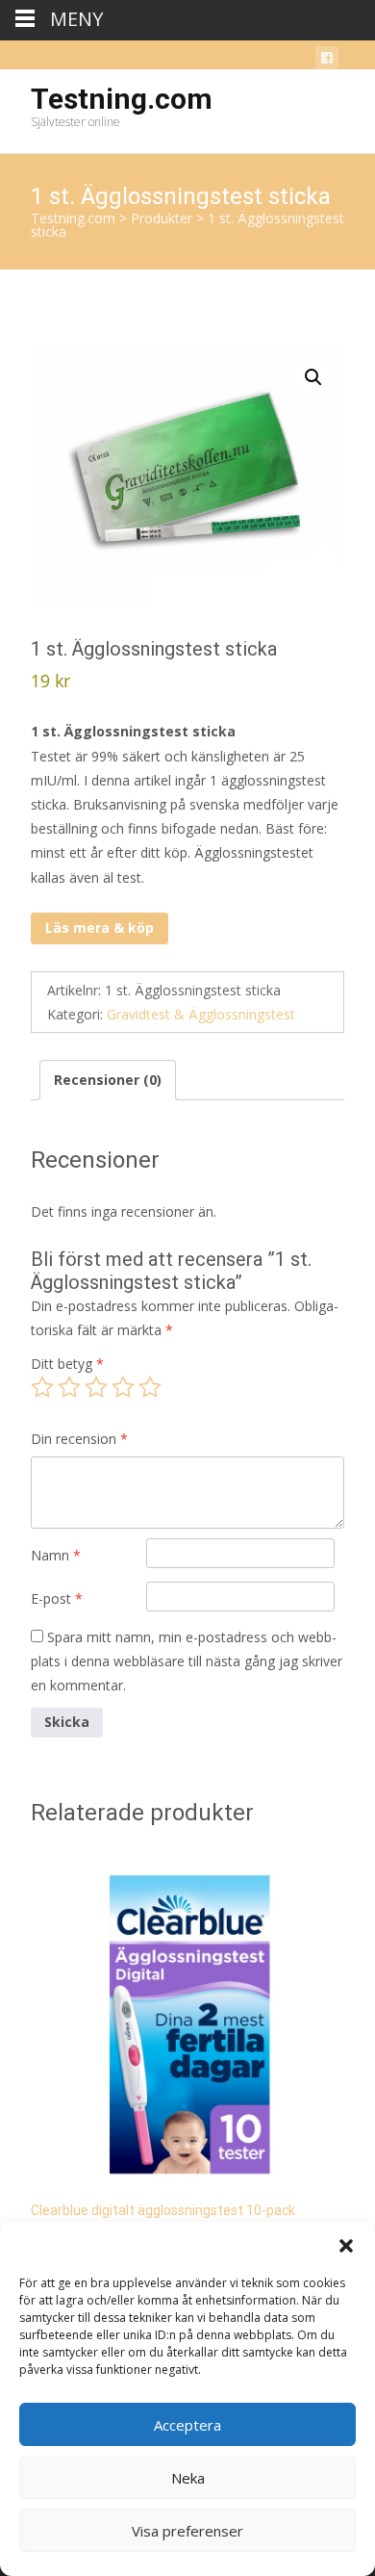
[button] (346, 2246)
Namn (56, 1555)
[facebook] (327, 61)
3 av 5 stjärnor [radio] (96, 1387)
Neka (188, 2478)
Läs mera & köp (100, 927)
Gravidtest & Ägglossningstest (201, 1014)
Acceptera (187, 2425)
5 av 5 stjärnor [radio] (150, 1387)
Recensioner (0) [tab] (108, 1080)
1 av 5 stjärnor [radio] (42, 1387)
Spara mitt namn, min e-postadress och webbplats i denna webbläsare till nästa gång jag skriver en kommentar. (187, 1661)
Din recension (79, 1439)
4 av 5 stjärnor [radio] (123, 1387)
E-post (57, 1598)
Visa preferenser (187, 2531)
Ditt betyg (67, 1364)
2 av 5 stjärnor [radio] (69, 1387)
